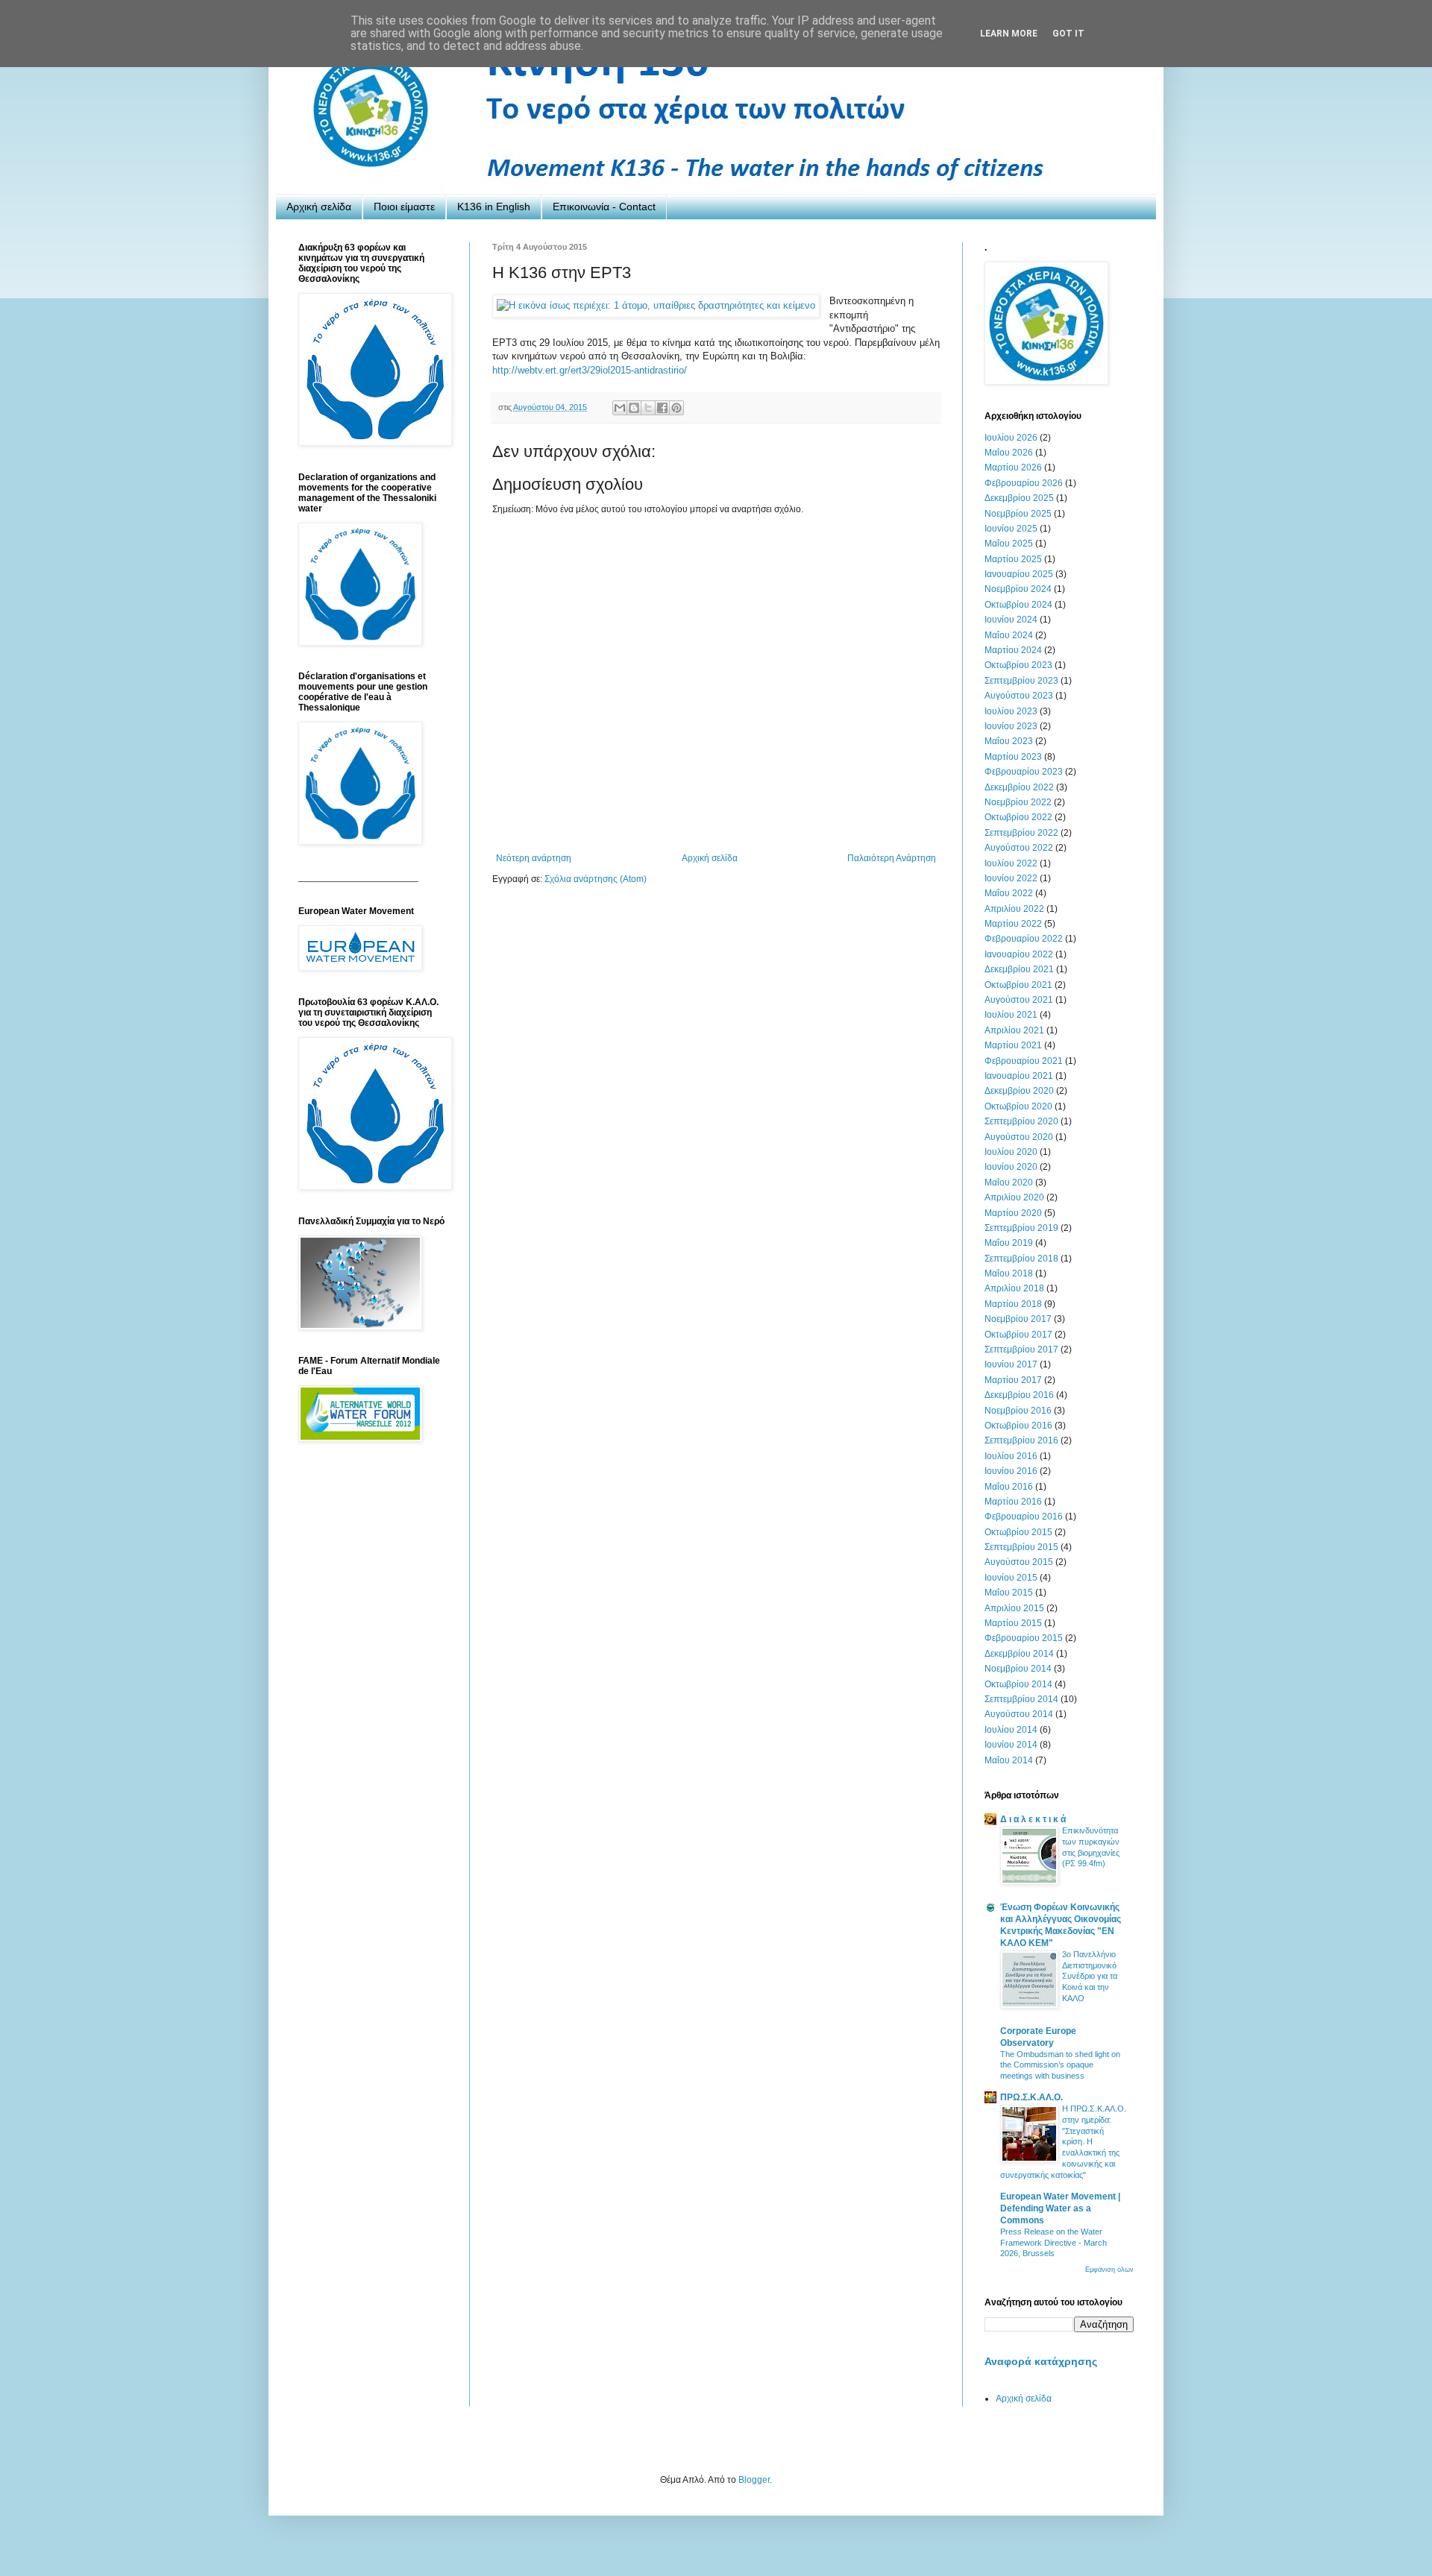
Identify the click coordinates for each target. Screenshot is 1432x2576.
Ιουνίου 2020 (1011, 1167)
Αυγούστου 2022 (1019, 848)
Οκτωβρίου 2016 (1018, 1426)
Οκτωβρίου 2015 (1018, 1532)
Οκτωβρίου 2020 (1018, 1106)
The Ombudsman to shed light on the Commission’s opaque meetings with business (1060, 2065)
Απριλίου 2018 (1014, 1288)
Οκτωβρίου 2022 (1018, 817)
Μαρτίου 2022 (1013, 924)
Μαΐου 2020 (1009, 1182)
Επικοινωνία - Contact (604, 207)
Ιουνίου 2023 (1011, 726)
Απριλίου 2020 (1014, 1197)
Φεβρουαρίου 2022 (1024, 939)
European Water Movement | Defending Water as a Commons (1060, 2208)
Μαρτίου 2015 (1013, 1623)
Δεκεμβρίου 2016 (1019, 1395)
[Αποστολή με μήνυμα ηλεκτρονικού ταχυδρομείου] (620, 408)
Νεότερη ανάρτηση (534, 858)
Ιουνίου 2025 (1011, 529)
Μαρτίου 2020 (1013, 1213)
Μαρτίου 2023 (1013, 757)
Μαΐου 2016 (1009, 1487)
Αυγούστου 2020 (1019, 1137)
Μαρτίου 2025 (1013, 559)
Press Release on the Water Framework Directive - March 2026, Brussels (1053, 2243)
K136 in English (494, 207)
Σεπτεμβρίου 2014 (1021, 1699)
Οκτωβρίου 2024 (1018, 605)
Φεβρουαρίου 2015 (1024, 1638)
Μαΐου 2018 (1009, 1273)
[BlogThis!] (634, 408)
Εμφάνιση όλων (1109, 2270)
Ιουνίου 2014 (1011, 1745)
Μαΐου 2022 (1009, 893)
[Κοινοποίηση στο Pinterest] (676, 408)
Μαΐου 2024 (1009, 635)
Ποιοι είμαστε (404, 207)
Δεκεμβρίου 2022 (1019, 787)
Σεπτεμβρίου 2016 (1021, 1440)
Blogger (754, 2480)
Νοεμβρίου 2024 (1018, 589)
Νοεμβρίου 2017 (1018, 1319)
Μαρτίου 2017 (1013, 1380)
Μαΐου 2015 (1009, 1593)
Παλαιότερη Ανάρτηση (892, 858)
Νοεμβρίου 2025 (1018, 514)
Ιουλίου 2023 (1011, 711)
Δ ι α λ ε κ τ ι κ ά (1033, 1819)
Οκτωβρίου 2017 (1018, 1335)
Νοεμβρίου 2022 (1018, 802)
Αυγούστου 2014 (1019, 1714)
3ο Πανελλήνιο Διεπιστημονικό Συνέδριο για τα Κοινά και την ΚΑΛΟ (1090, 1976)
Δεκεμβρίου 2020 (1019, 1091)
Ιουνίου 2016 (1011, 1471)
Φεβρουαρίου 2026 (1024, 483)
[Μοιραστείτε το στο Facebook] (662, 408)
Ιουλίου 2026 (1011, 438)
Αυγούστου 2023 (1019, 696)
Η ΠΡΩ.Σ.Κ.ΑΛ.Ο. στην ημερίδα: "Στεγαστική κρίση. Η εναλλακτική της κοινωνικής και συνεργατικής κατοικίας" (1063, 2142)
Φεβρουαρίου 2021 (1024, 1061)
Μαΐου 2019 (1009, 1243)
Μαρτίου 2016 (1013, 1502)
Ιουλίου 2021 (1011, 1015)
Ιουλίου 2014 (1011, 1730)
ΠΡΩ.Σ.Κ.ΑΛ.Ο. (1031, 2097)
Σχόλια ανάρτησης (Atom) (596, 879)
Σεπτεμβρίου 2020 (1021, 1121)
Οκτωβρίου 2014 (1018, 1684)
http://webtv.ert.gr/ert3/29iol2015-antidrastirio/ (590, 370)
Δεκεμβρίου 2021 (1019, 969)
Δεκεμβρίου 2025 (1019, 498)
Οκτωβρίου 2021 (1018, 985)
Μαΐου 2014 (1009, 1760)
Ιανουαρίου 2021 (1019, 1076)
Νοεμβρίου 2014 (1018, 1669)
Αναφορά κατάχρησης (1041, 2361)
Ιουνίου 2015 (1011, 1578)
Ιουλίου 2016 (1011, 1456)
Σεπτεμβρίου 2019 (1021, 1228)
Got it (1068, 34)
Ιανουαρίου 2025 (1019, 574)
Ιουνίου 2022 (1011, 878)
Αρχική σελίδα (319, 207)
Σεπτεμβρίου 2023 (1021, 681)
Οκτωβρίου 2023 (1018, 665)
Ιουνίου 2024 (1011, 620)
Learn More (1009, 34)
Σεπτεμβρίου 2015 (1021, 1547)
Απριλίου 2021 (1014, 1030)
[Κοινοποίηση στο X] (648, 408)
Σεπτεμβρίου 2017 (1021, 1350)
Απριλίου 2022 (1014, 909)
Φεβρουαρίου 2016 (1024, 1517)
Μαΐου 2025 (1009, 544)
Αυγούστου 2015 (1019, 1562)
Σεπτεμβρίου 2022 (1021, 833)
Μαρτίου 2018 (1013, 1304)
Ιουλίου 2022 (1011, 863)
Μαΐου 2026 (1009, 453)
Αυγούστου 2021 (1019, 1000)
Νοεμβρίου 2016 (1018, 1411)
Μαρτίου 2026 (1013, 467)
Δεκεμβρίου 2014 (1019, 1654)
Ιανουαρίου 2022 (1019, 954)
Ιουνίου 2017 (1011, 1364)
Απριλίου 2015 (1014, 1608)
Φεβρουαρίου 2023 (1024, 772)
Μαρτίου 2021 (1013, 1045)
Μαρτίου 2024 (1013, 650)
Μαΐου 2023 (1009, 741)
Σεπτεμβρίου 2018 (1021, 1259)
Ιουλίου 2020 (1011, 1152)
